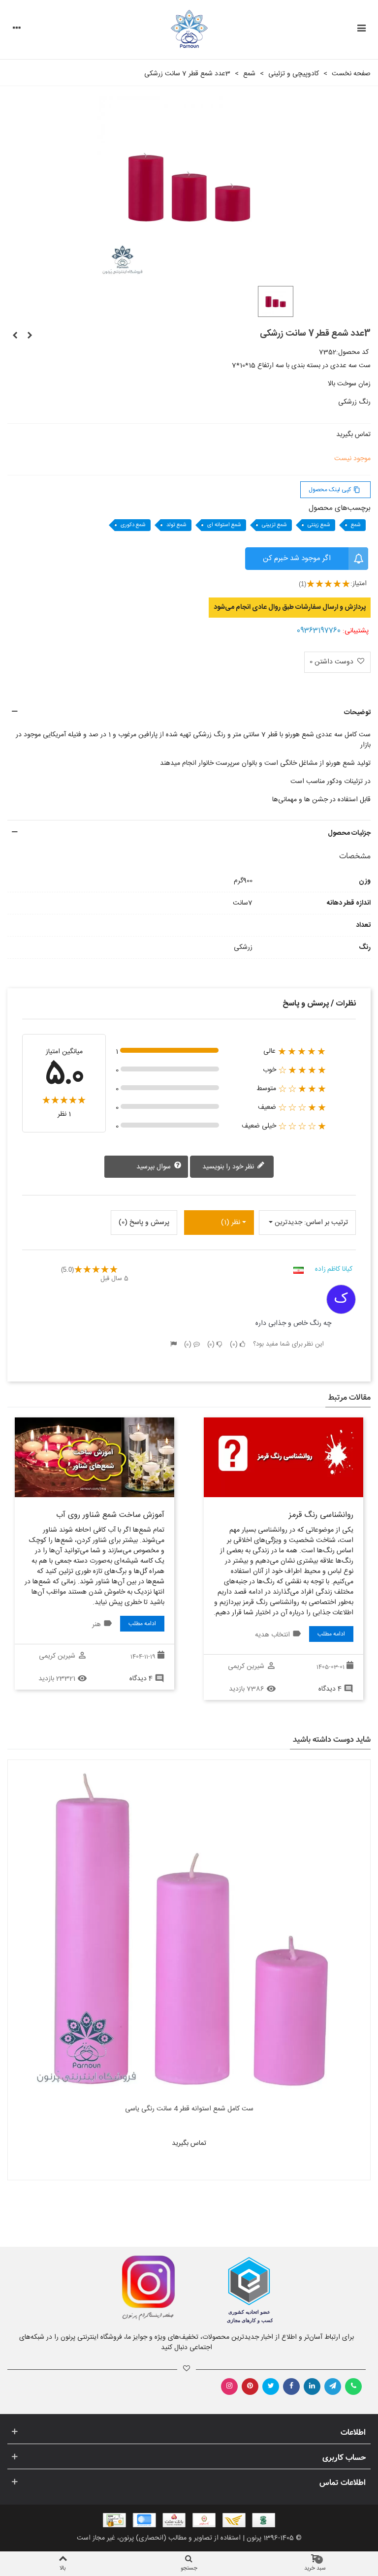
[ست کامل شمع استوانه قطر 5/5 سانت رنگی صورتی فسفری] (30, 336)
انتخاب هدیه (272, 1635)
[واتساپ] (353, 2387)
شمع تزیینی (274, 525)
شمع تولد (176, 525)
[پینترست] (250, 2387)
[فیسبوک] (291, 2387)
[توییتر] (271, 2387)
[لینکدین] (312, 2387)
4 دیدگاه (330, 1689)
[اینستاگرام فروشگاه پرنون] (93, 2288)
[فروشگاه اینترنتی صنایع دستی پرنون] (189, 30)
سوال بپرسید (155, 1167)
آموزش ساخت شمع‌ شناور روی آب (110, 1515)
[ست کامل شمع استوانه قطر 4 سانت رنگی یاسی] (189, 1930)
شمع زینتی (319, 525)
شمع (356, 525)
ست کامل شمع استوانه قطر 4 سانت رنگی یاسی (189, 2109)
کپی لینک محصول (334, 490)
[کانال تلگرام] (333, 2387)
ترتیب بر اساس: (326, 1223)
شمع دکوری (133, 525)
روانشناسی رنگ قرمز (321, 1515)
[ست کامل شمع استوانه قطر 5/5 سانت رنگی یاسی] (15, 336)
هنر (96, 1625)
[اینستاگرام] (229, 2387)
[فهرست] (361, 30)
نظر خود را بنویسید (229, 1167)
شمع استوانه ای (224, 525)
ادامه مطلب (331, 1634)
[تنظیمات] (17, 30)
